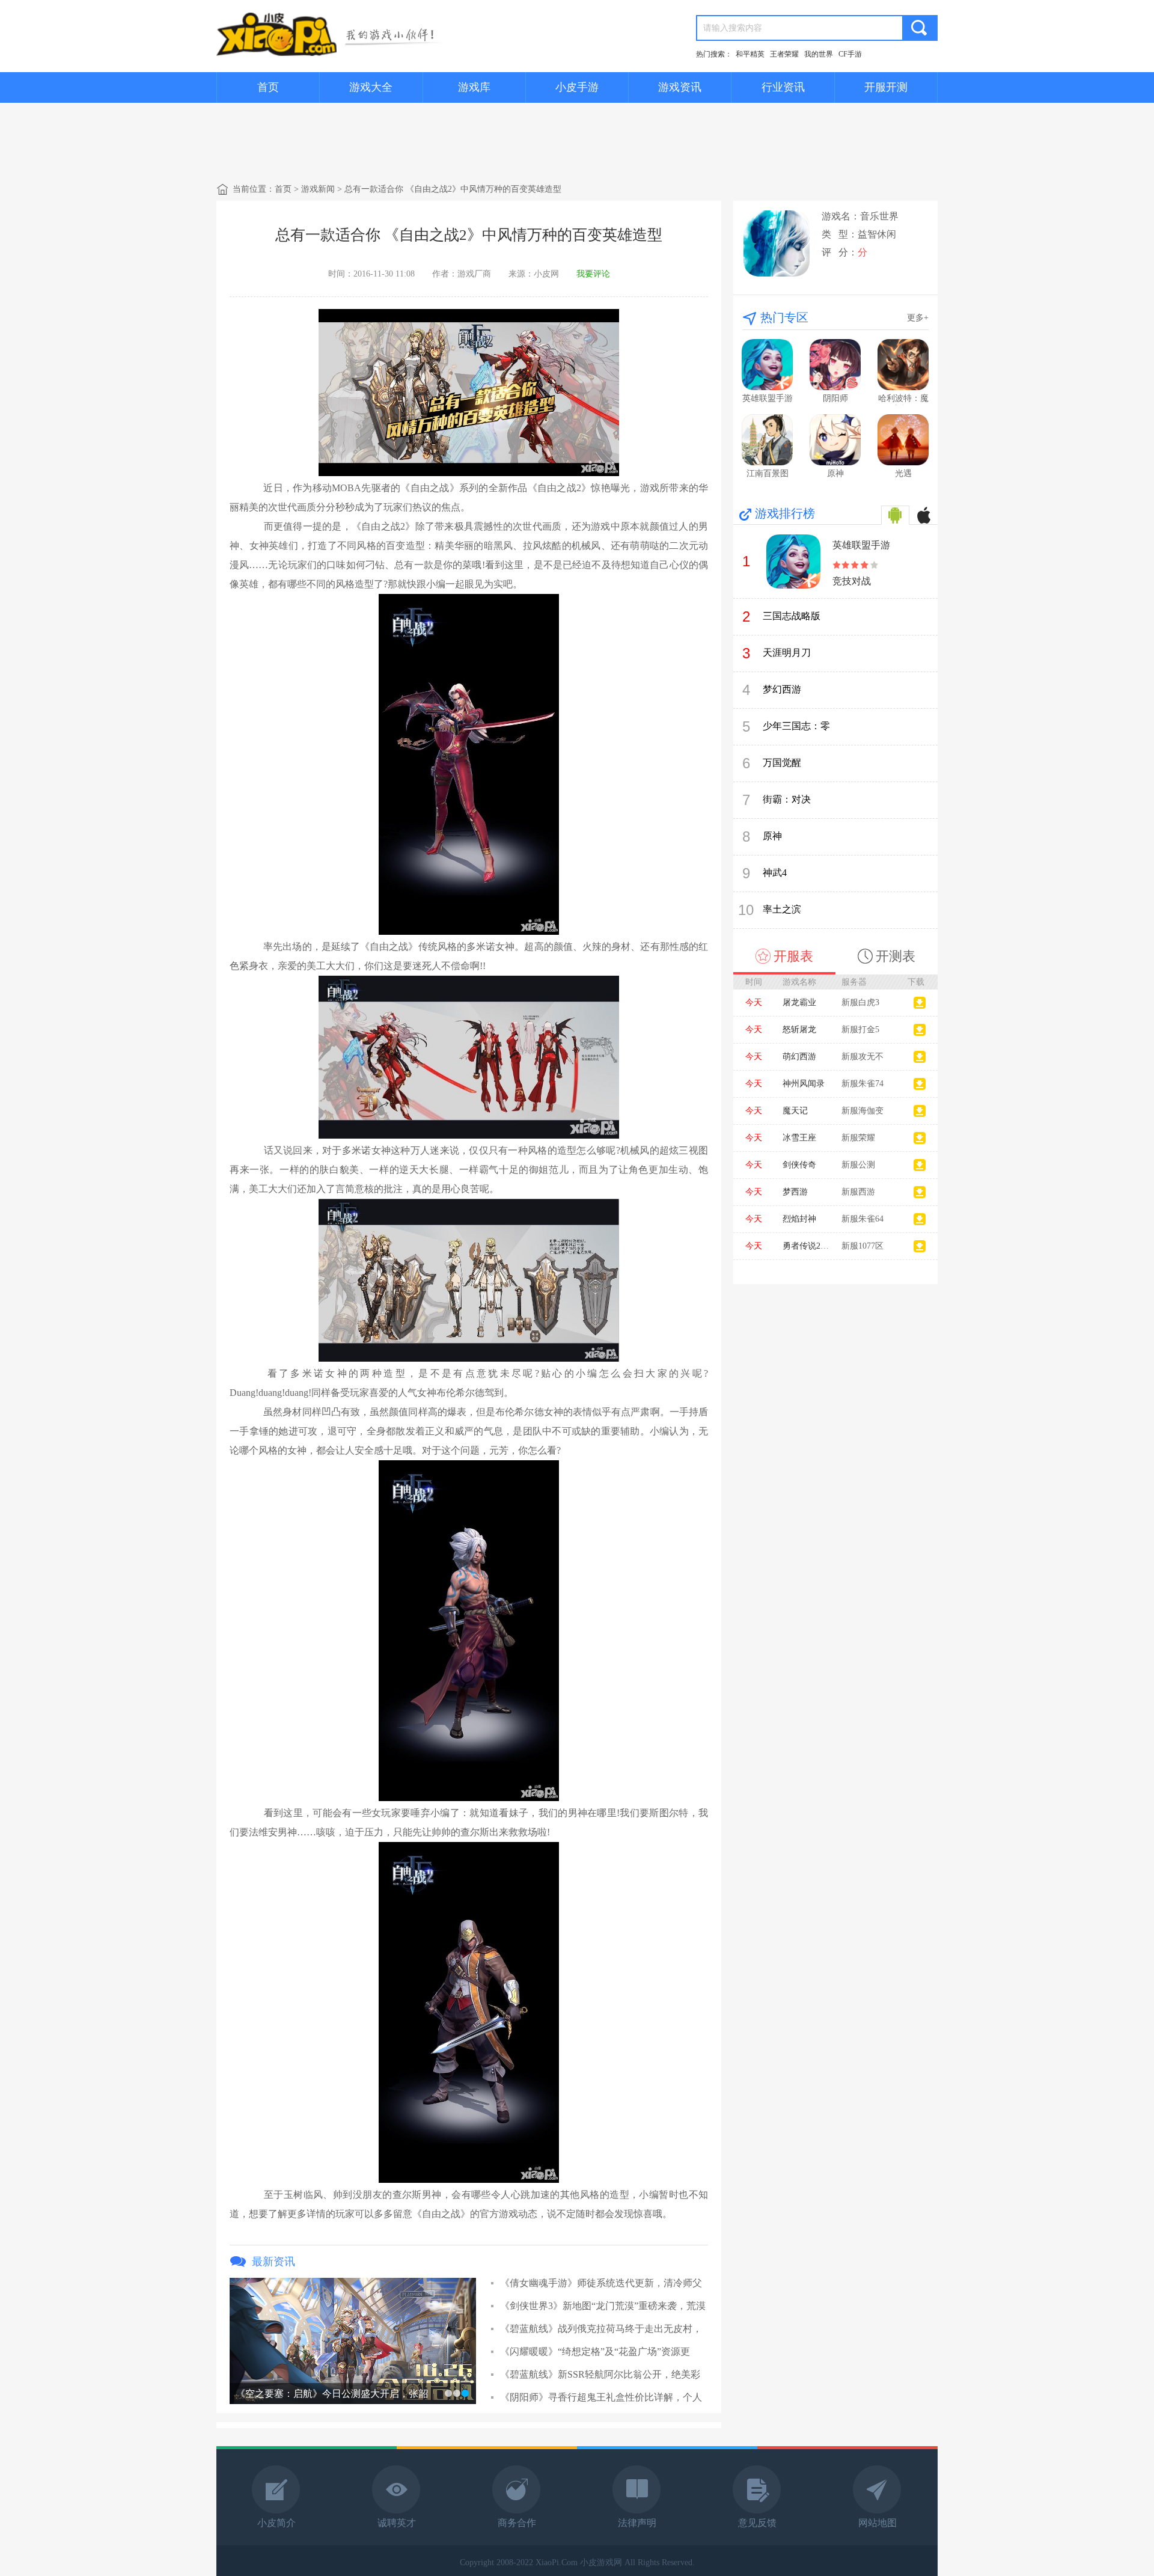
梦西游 (795, 1192)
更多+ (918, 318)
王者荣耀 (784, 54)
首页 (268, 87)
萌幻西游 (799, 1057)
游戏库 (474, 87)
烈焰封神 (799, 1219)
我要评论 (593, 274)
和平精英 (750, 54)
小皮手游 (577, 87)
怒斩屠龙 (799, 1029)
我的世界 (819, 54)
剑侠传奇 (799, 1165)
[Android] (895, 515)
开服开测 (886, 87)
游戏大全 (371, 87)
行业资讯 (783, 87)
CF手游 (850, 54)
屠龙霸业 (799, 1002)
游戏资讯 (680, 87)
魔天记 (795, 1111)
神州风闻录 (804, 1084)
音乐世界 (879, 216)
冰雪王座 (799, 1138)
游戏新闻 (318, 189)
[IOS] (924, 515)
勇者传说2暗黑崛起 (818, 1246)
